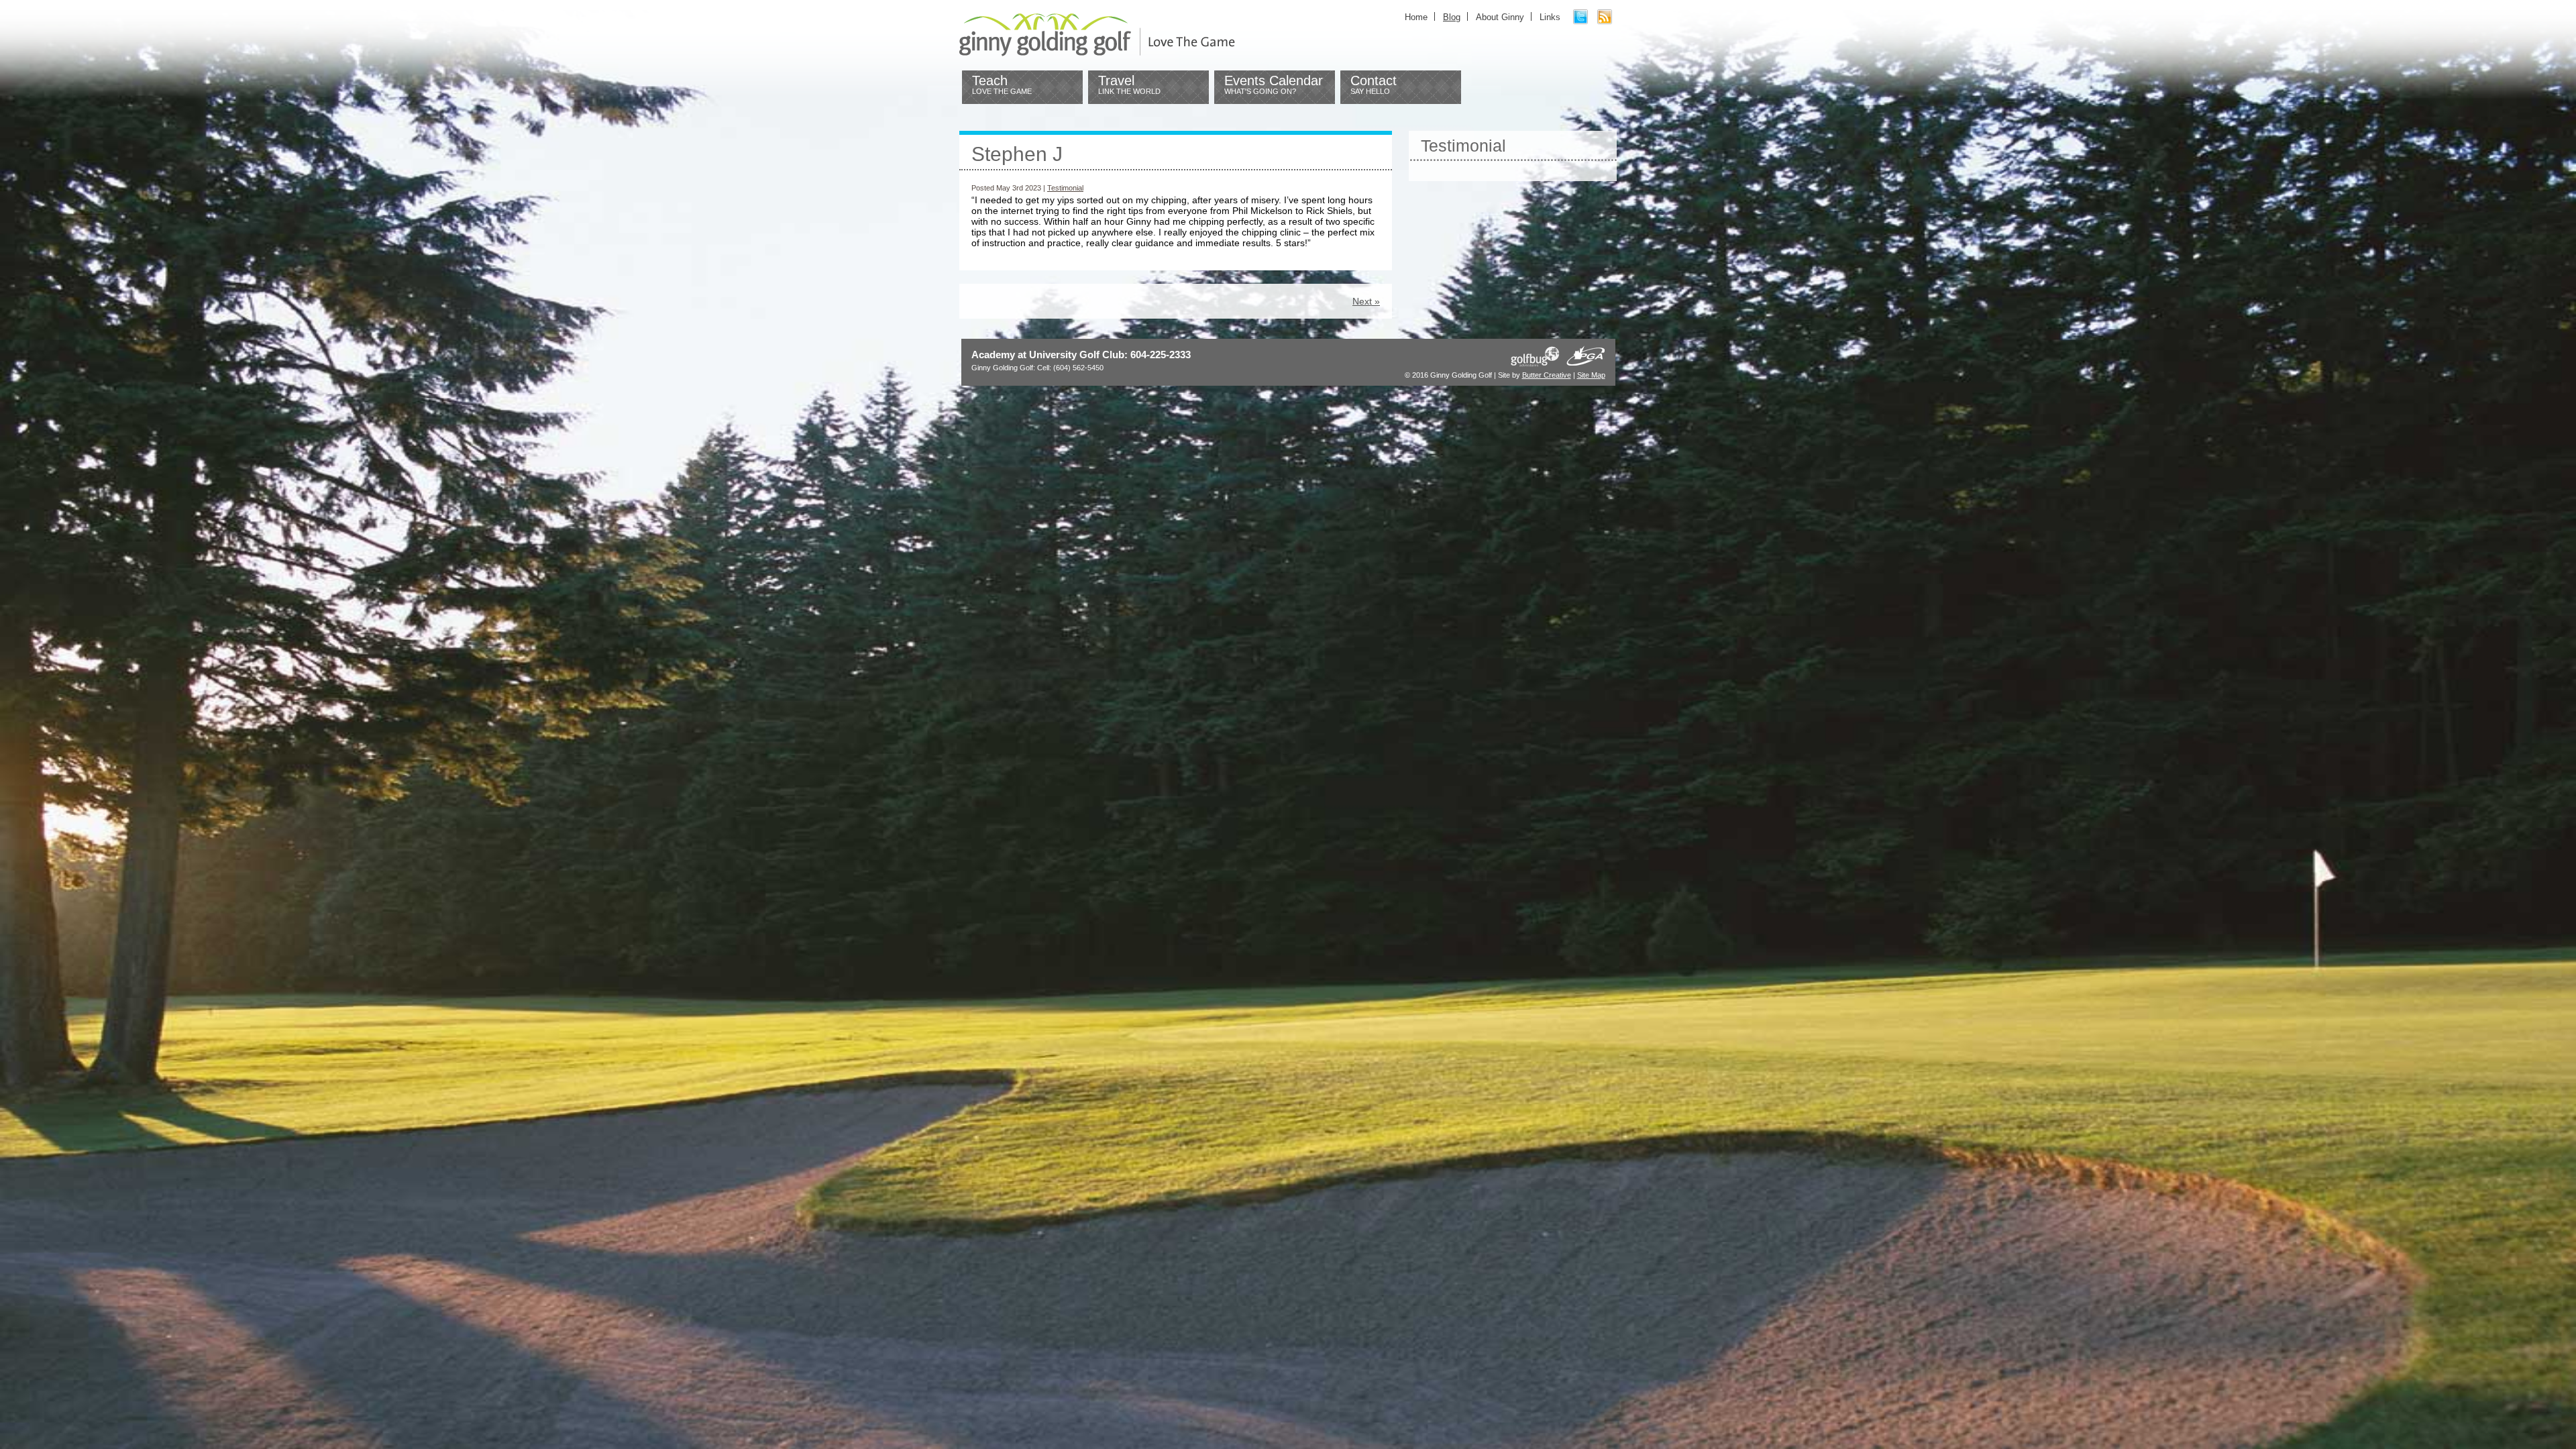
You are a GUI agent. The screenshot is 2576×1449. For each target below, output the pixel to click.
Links (1550, 17)
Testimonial (1065, 188)
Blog (1452, 17)
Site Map (1591, 375)
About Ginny (1500, 17)
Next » (1366, 301)
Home (1416, 17)
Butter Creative (1547, 375)
